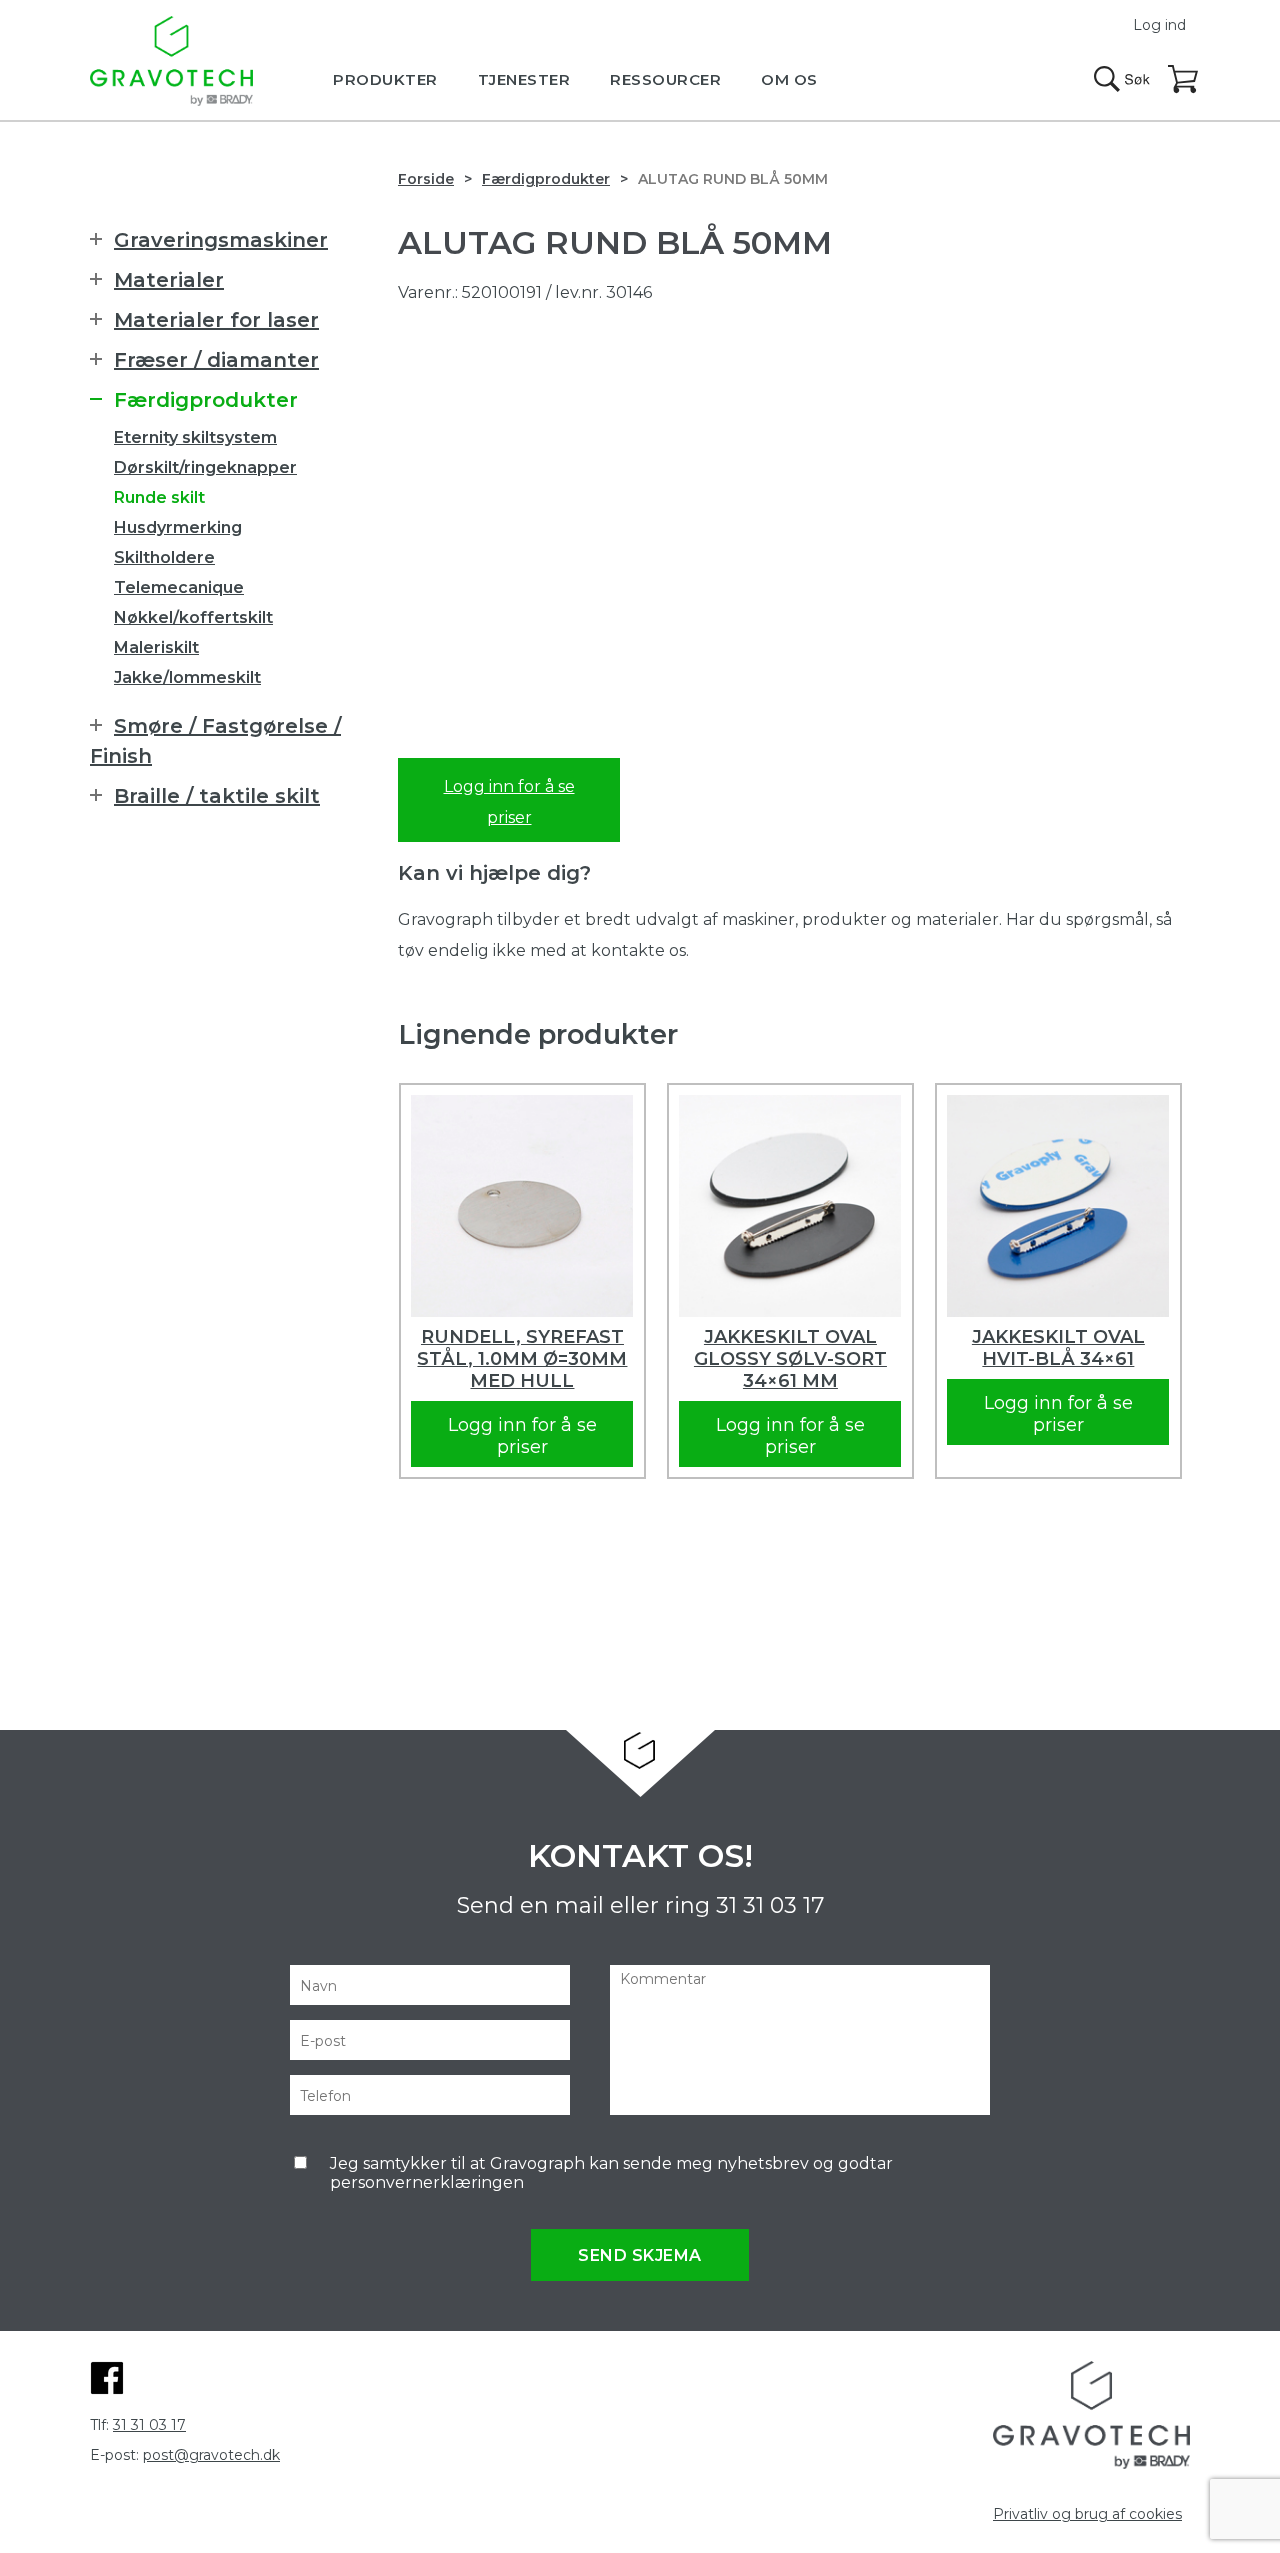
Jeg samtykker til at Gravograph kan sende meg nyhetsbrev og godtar (611, 2173)
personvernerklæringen (427, 2182)
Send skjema (640, 2255)
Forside (426, 179)
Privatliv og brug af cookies (1087, 2514)
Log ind (1159, 25)
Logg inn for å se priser (509, 802)
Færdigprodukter (546, 179)
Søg (1122, 79)
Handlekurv (1184, 80)
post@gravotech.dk (211, 2455)
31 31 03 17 (770, 1905)
